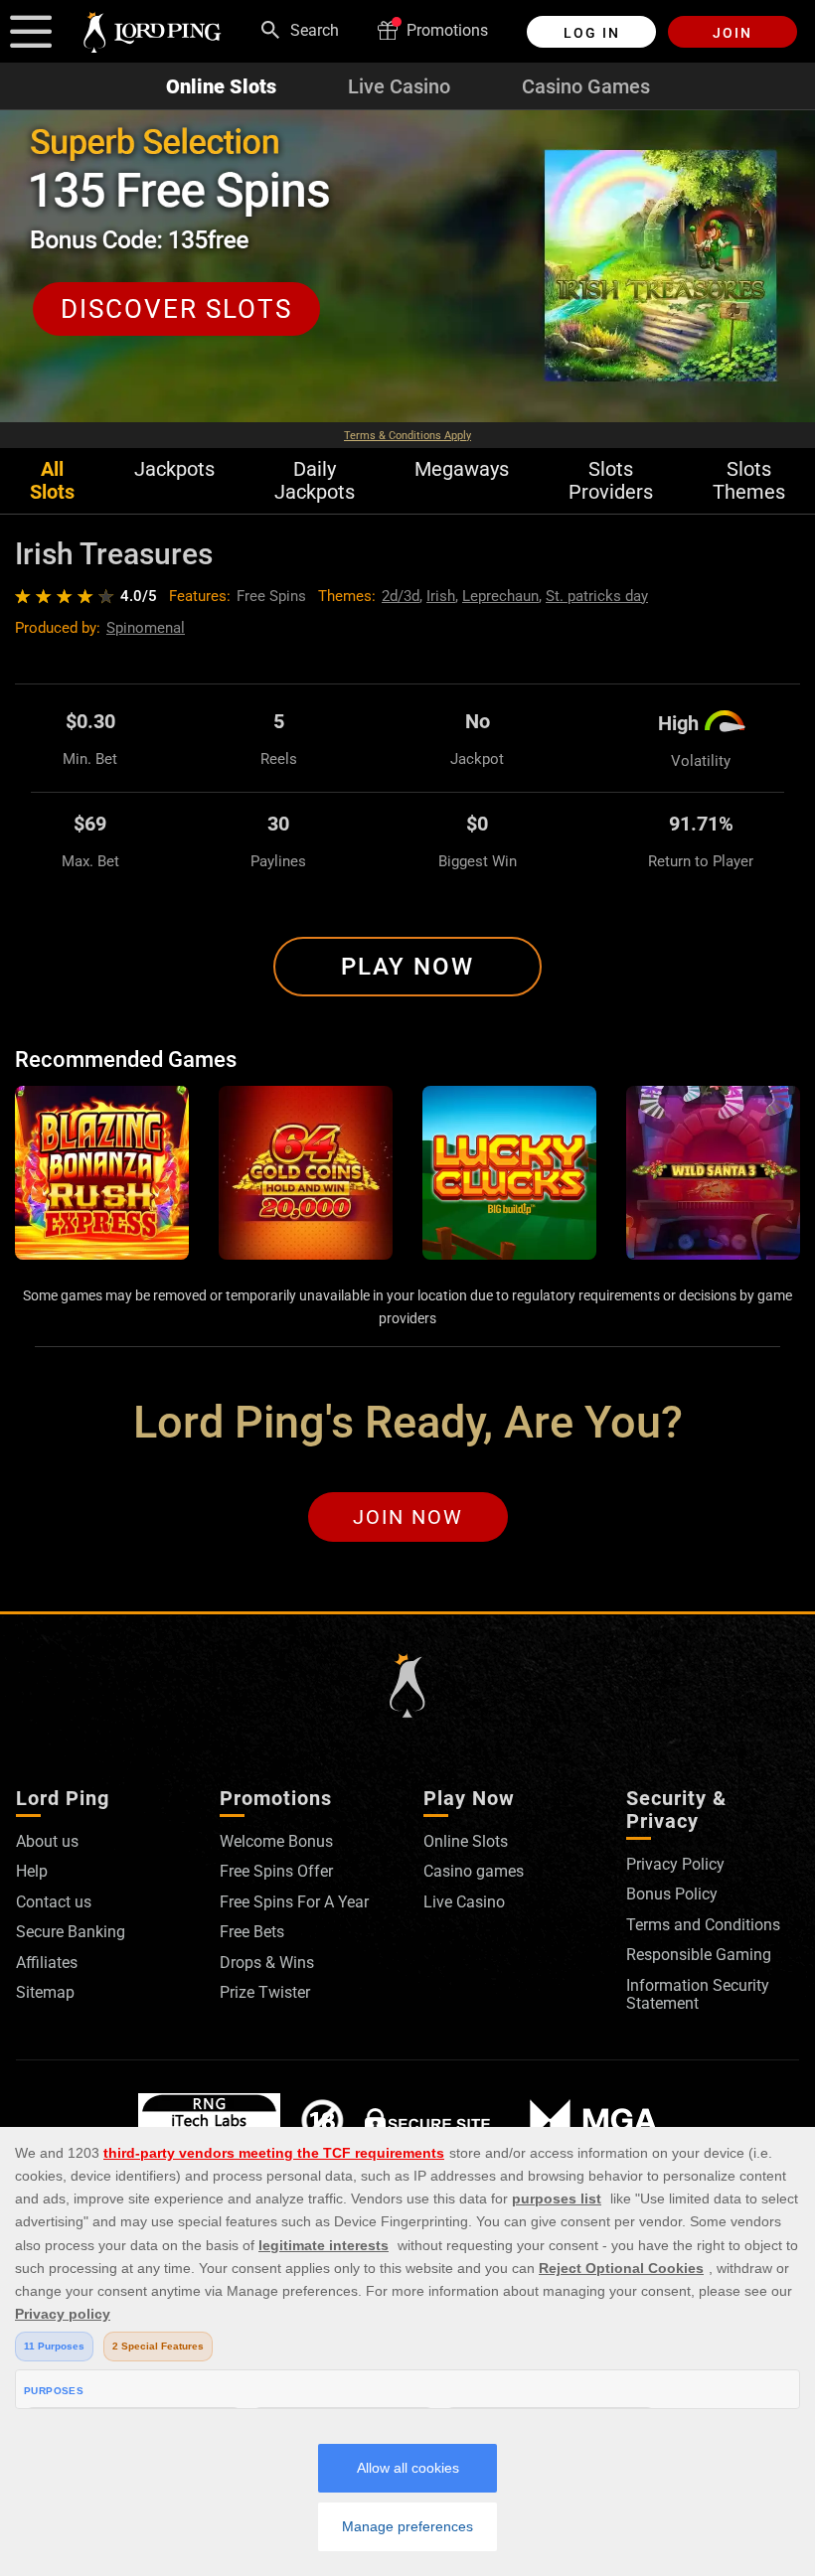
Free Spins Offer (276, 1871)
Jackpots (174, 469)
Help (32, 1871)
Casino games (474, 1871)
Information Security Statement (698, 1994)
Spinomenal (146, 628)
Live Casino (399, 86)
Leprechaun (500, 596)
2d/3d (401, 596)
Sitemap (45, 1992)
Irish (441, 596)
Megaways (462, 469)
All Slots (52, 481)
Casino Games (586, 86)
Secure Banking (71, 1932)
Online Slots (221, 86)
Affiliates (47, 1963)
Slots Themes (749, 481)
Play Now (407, 967)
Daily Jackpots (315, 481)
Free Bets (252, 1932)
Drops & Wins (267, 1963)
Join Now (408, 1517)
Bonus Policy (672, 1894)
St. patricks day (597, 596)
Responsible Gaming (699, 1955)
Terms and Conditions (703, 1925)
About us (47, 1841)
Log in (592, 33)
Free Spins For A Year (294, 1902)
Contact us (54, 1902)
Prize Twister (265, 1992)
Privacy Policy (675, 1864)
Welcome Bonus (276, 1841)
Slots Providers (611, 481)
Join (733, 33)
